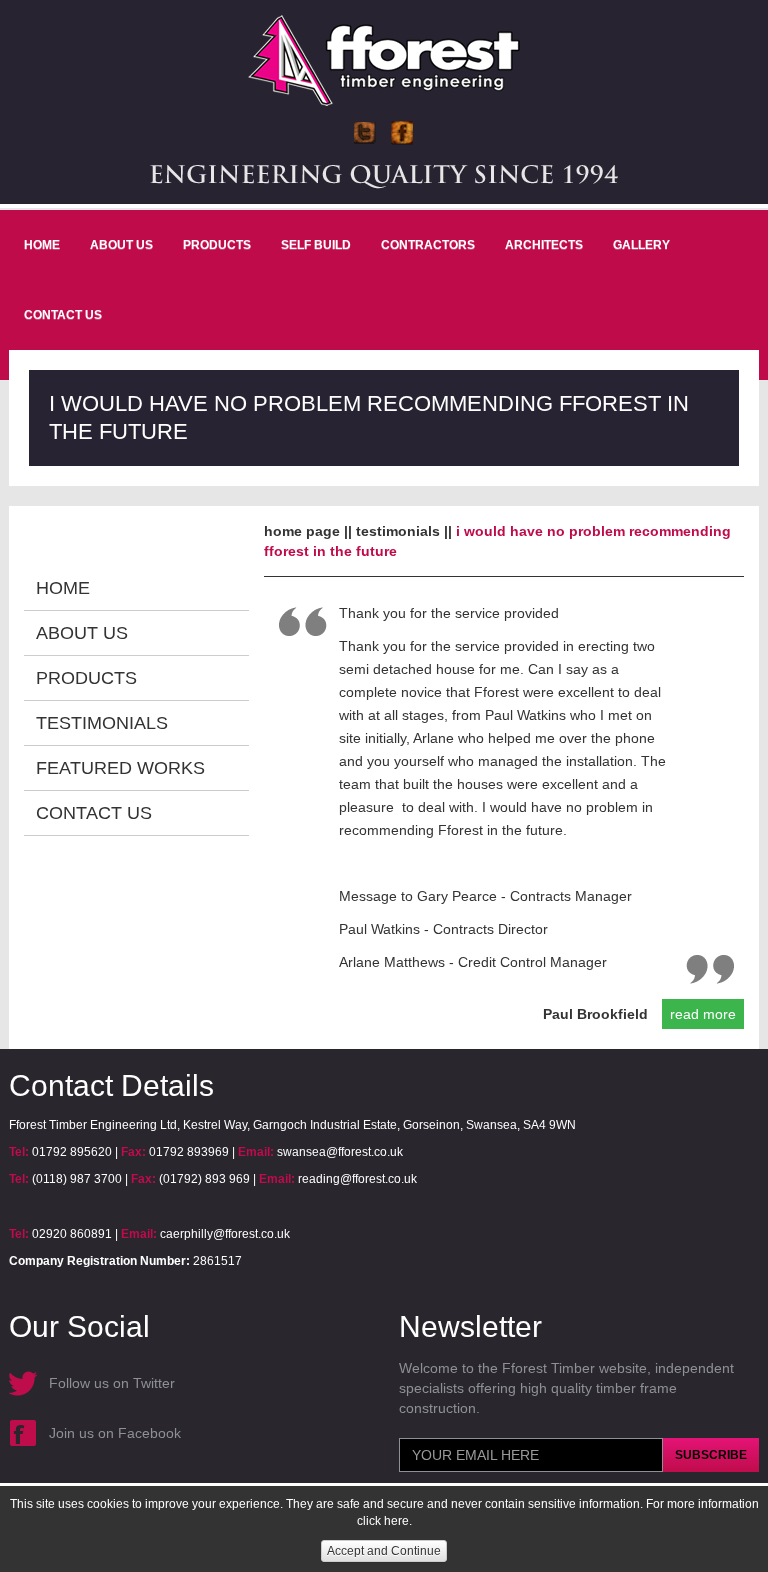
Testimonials (102, 723)
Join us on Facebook (115, 1433)
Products (217, 245)
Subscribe (711, 1455)
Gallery (641, 245)
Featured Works (120, 768)
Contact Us (63, 315)
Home (42, 245)
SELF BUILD (316, 245)
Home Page (302, 531)
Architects (544, 245)
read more (703, 1014)
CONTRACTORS (428, 245)
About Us (121, 245)
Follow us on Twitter (112, 1383)
